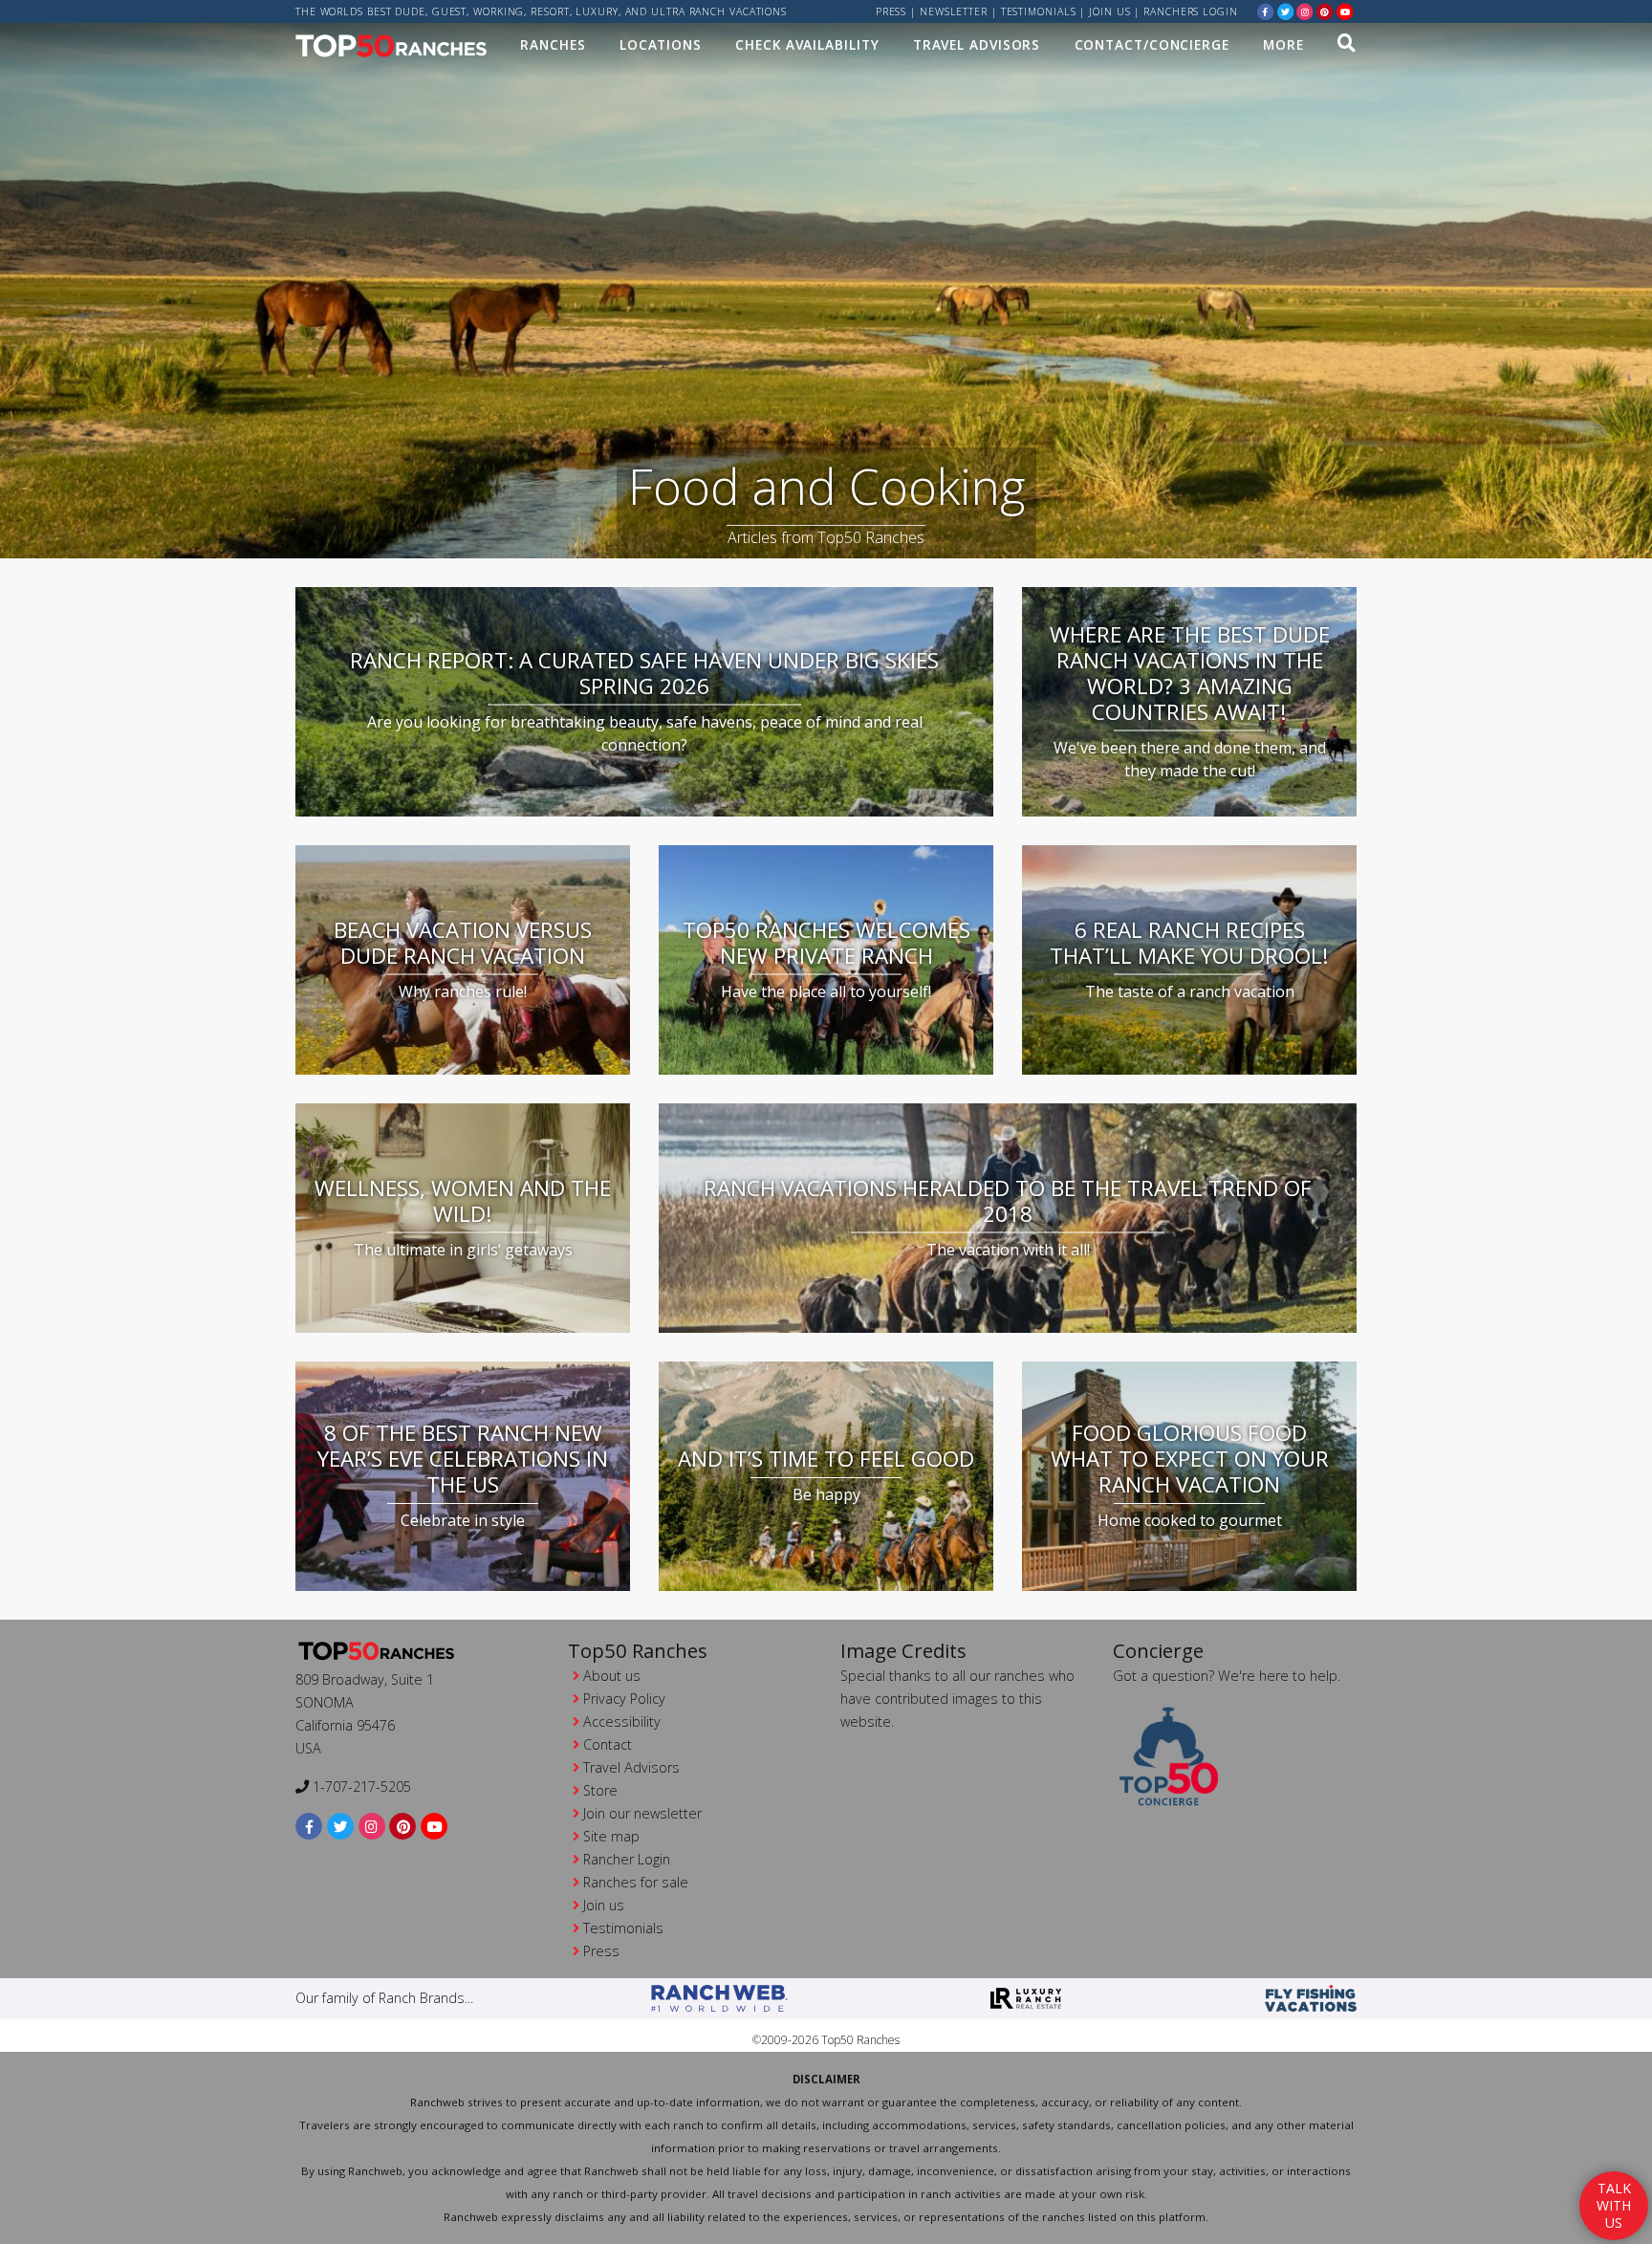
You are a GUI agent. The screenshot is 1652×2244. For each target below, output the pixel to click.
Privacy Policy (624, 1699)
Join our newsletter (642, 1813)
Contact (608, 1744)
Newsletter (954, 11)
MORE (1283, 44)
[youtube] (1345, 11)
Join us (1109, 11)
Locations (661, 44)
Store (600, 1790)
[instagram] (1305, 11)
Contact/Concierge (1152, 44)
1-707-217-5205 (360, 1786)
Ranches (553, 44)
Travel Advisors (977, 44)
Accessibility (622, 1721)
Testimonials (1039, 11)
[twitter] (1286, 11)
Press (891, 11)
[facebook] (1266, 11)
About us (612, 1676)
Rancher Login (627, 1859)
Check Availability (807, 44)
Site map (611, 1836)
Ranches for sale (636, 1882)
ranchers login (1191, 11)
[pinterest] (1325, 11)
